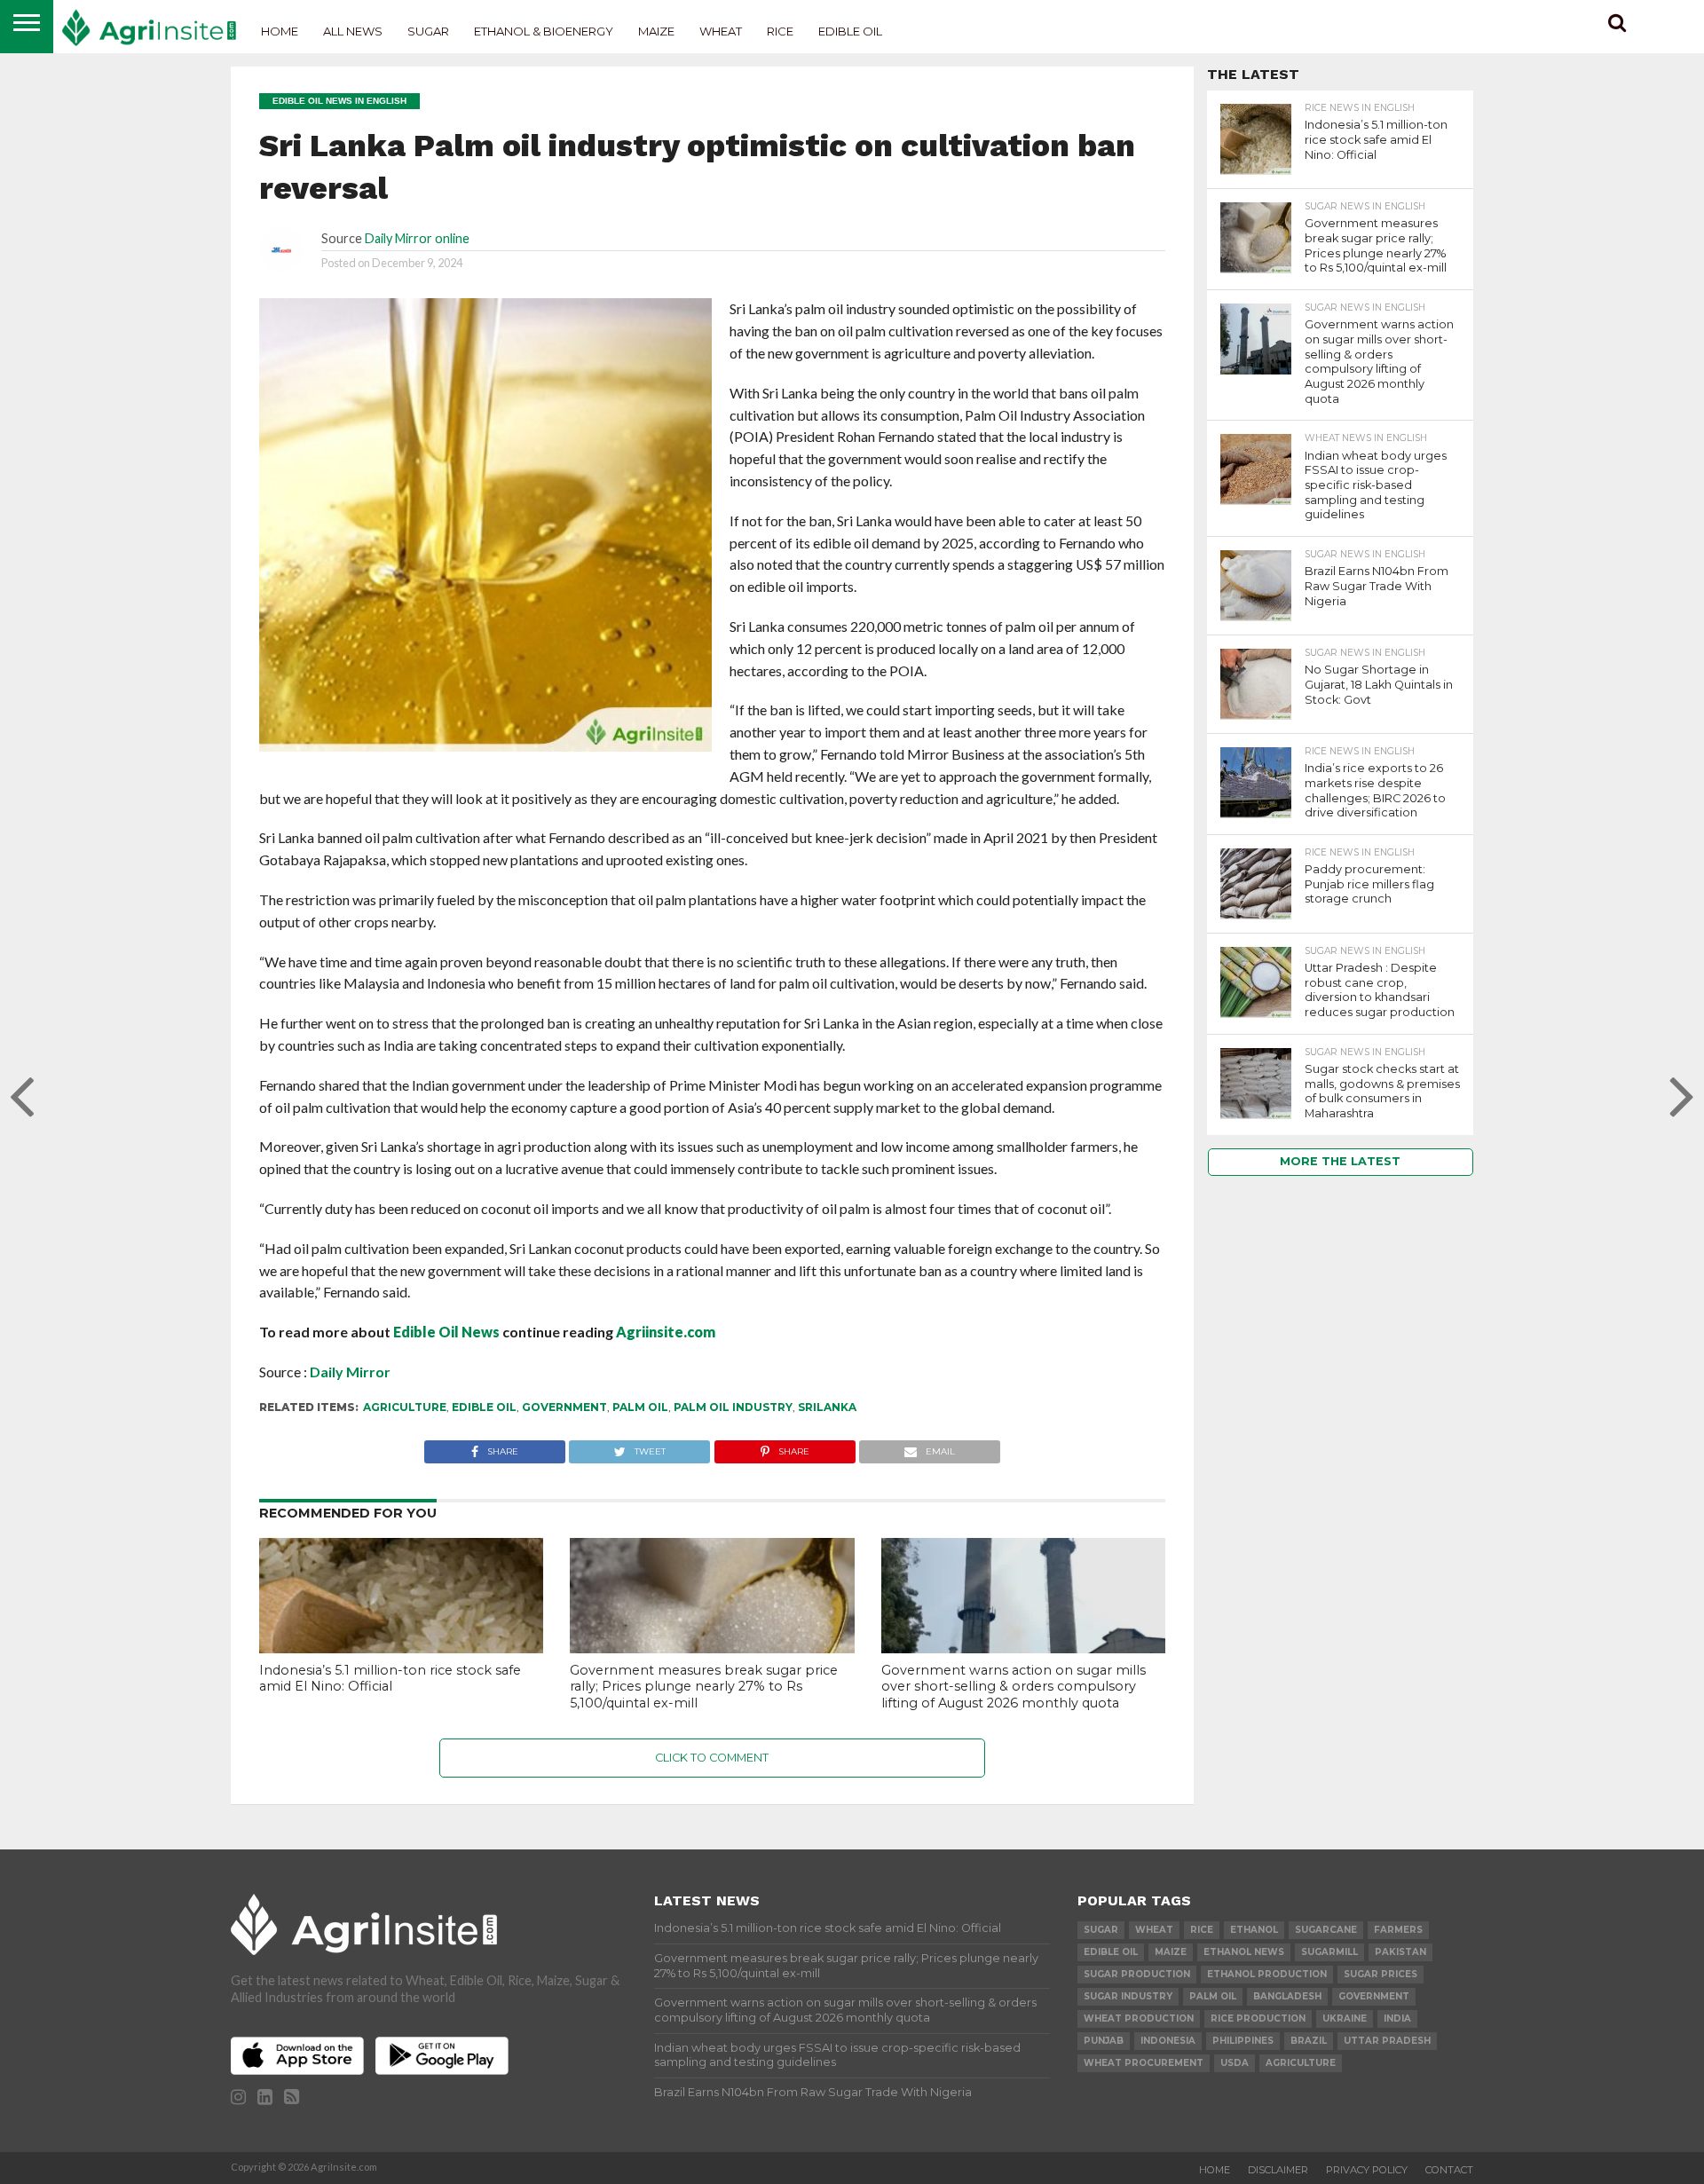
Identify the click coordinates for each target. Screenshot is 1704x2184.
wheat (1154, 1930)
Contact (1449, 2170)
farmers (1398, 1930)
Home (280, 31)
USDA (1235, 2063)
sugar (1101, 1930)
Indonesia (1168, 2041)
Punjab (1104, 2041)
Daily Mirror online (417, 238)
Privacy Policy (1367, 2170)
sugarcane (1326, 1930)
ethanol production (1267, 1974)
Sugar (428, 31)
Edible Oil (850, 31)
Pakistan (1400, 1952)
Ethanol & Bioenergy (544, 31)
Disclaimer (1278, 2170)
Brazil (1309, 2041)
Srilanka (827, 1407)
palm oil (640, 1407)
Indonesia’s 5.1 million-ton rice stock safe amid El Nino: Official (390, 1679)
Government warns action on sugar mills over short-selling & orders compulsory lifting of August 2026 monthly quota (1014, 1687)
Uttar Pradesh (1387, 2041)
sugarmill (1329, 1952)
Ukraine (1345, 2018)
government (564, 1407)
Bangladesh (1287, 1996)
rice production (1258, 2018)
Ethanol (1254, 1930)
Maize (656, 31)
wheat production (1139, 2018)
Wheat (721, 31)
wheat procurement (1144, 2063)
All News (353, 31)
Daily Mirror (350, 1372)
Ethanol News (1244, 1952)
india (1397, 2018)
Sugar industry (1128, 1996)
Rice (780, 31)
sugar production (1137, 1974)
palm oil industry (733, 1407)
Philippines (1243, 2041)
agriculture (405, 1407)
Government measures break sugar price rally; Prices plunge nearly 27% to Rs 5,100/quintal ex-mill (704, 1687)
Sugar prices (1381, 1974)
